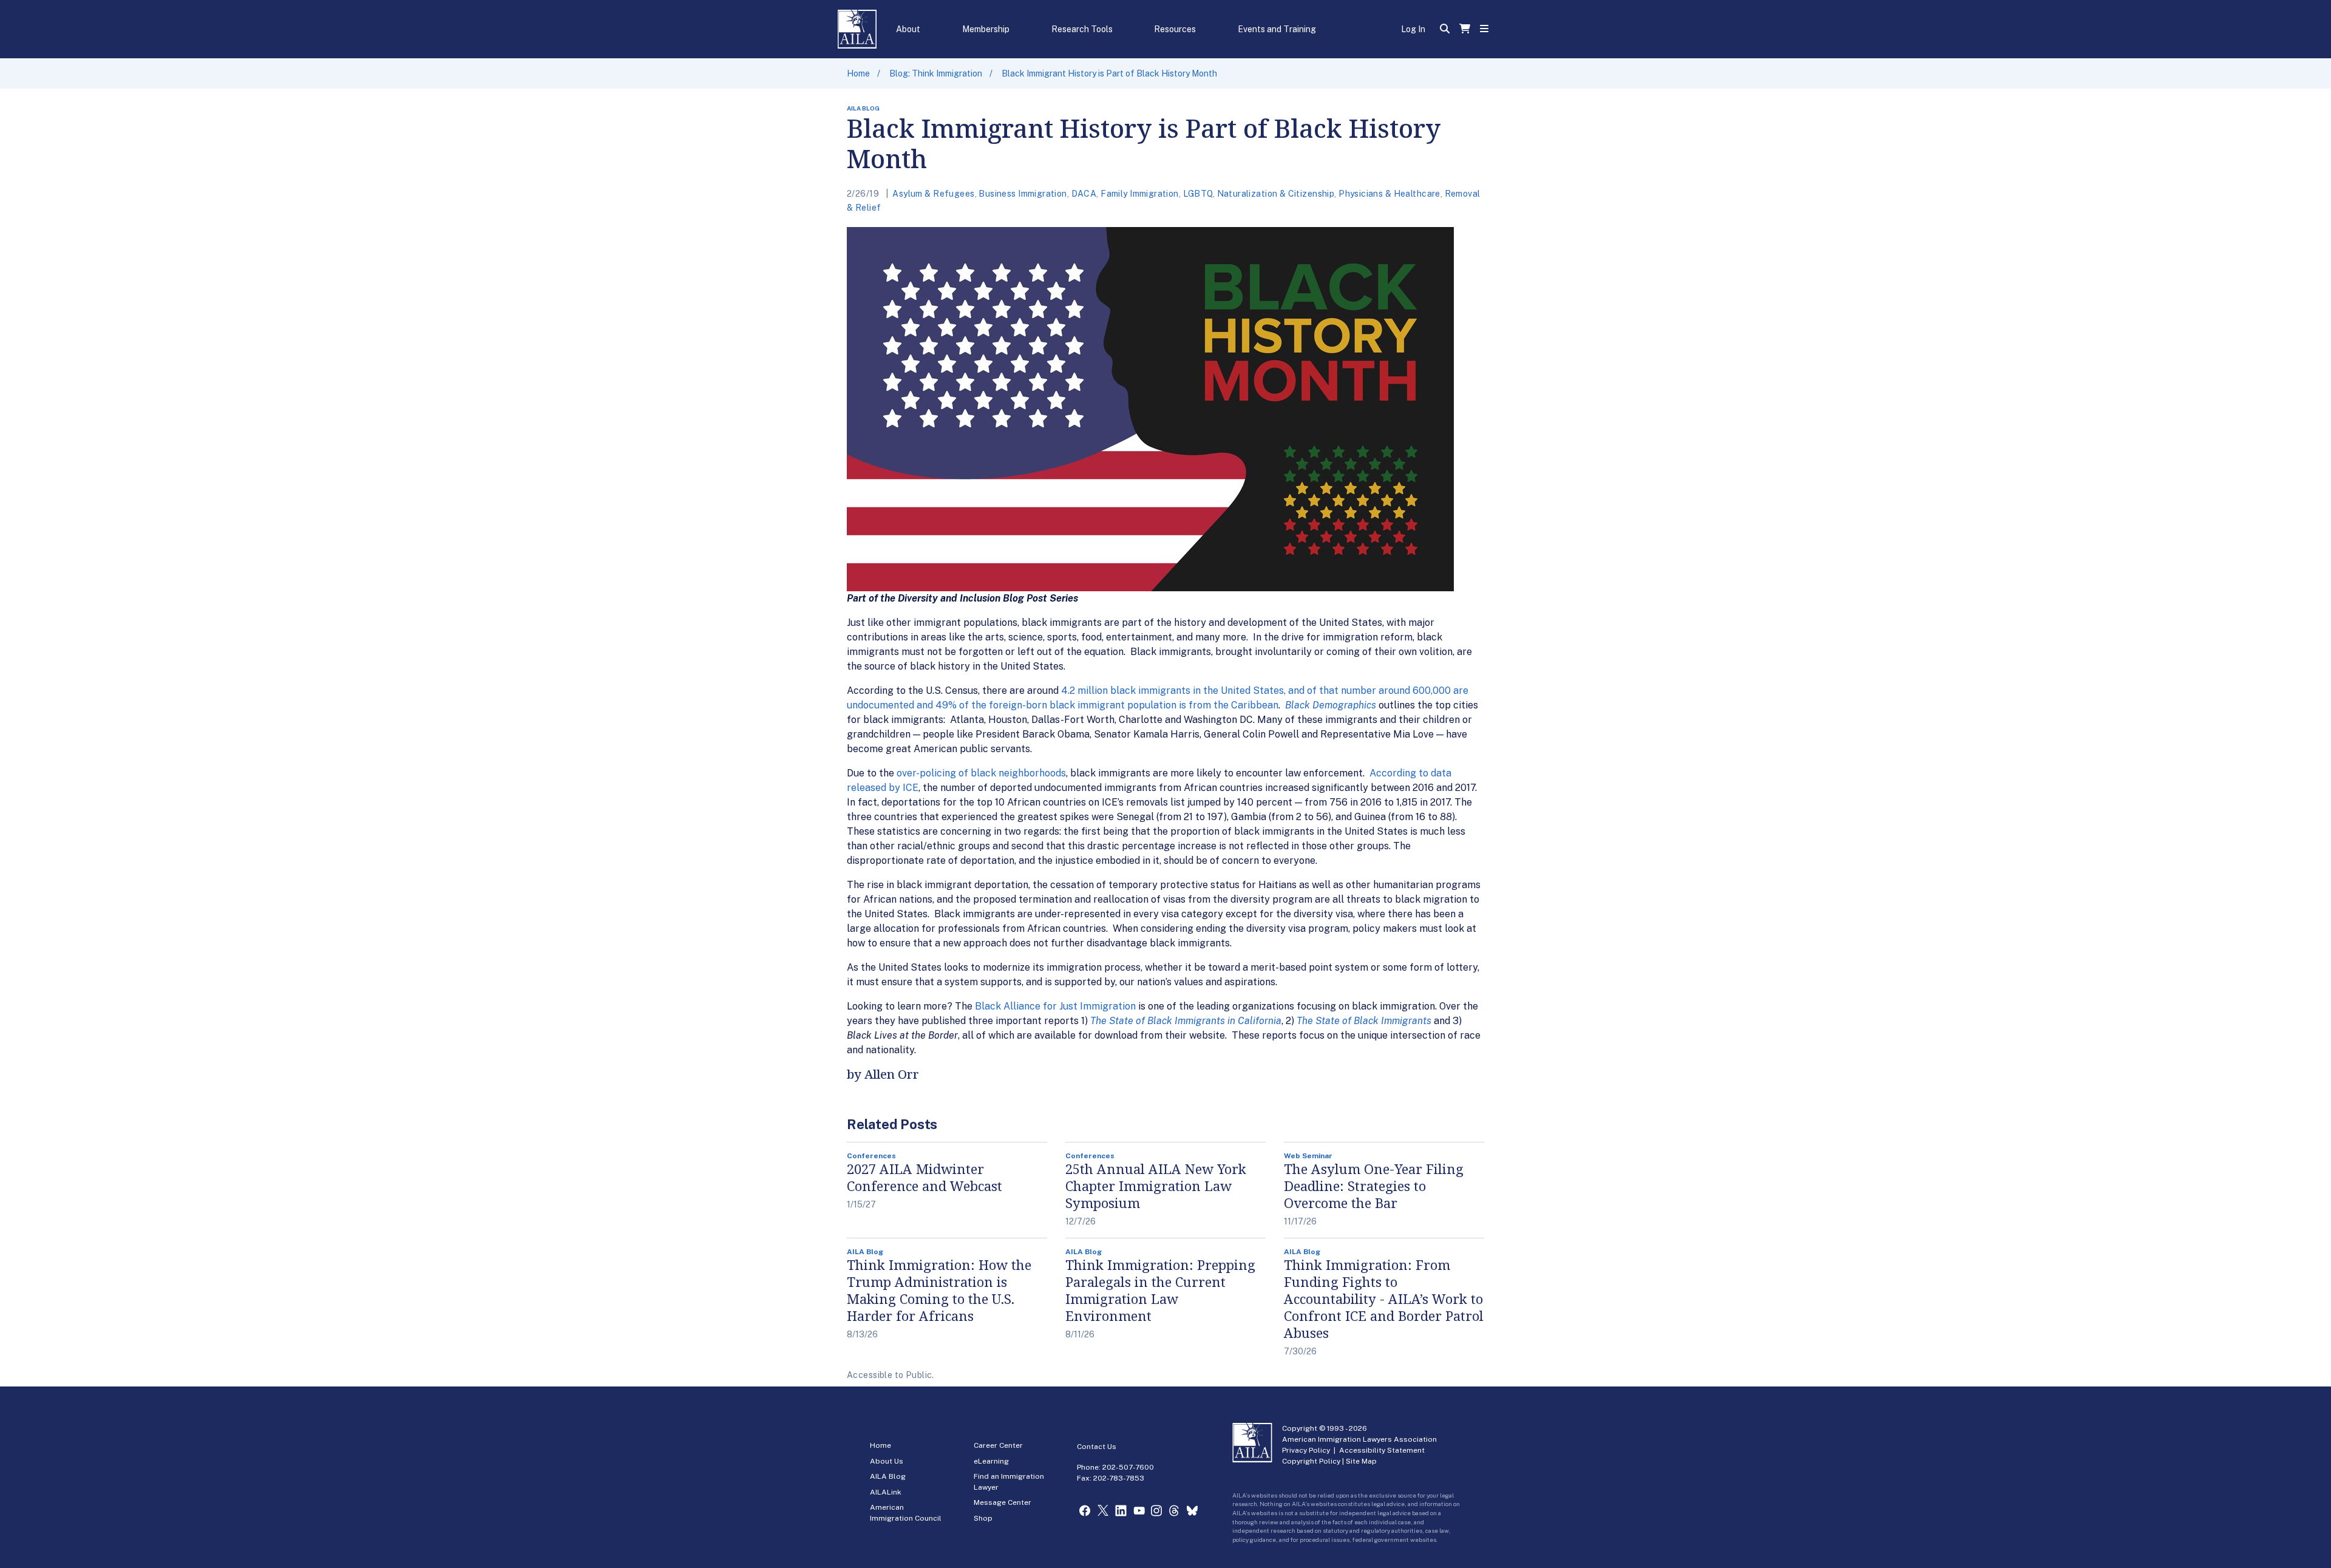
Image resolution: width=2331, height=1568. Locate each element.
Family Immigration (1140, 194)
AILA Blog (888, 1476)
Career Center (998, 1445)
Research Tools (1082, 29)
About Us (887, 1461)
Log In (1413, 29)
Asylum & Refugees (933, 194)
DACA (1084, 194)
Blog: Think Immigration (936, 73)
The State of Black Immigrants (1364, 1021)
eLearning (991, 1461)
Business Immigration (1023, 194)
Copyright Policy (1311, 1461)
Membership (986, 29)
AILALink (886, 1492)
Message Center (1003, 1502)
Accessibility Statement (1382, 1450)
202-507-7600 (1128, 1467)
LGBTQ (1198, 194)
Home (858, 73)
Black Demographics (1331, 705)
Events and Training (1277, 29)
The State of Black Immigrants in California (1186, 1021)
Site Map (1361, 1461)
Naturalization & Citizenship (1276, 194)
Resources (1175, 29)
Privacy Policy (1306, 1450)
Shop (983, 1518)
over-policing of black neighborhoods (981, 773)
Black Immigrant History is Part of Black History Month (1109, 73)
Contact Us (1097, 1447)
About (908, 29)
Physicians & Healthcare (1389, 194)
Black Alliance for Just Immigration (1055, 1006)
